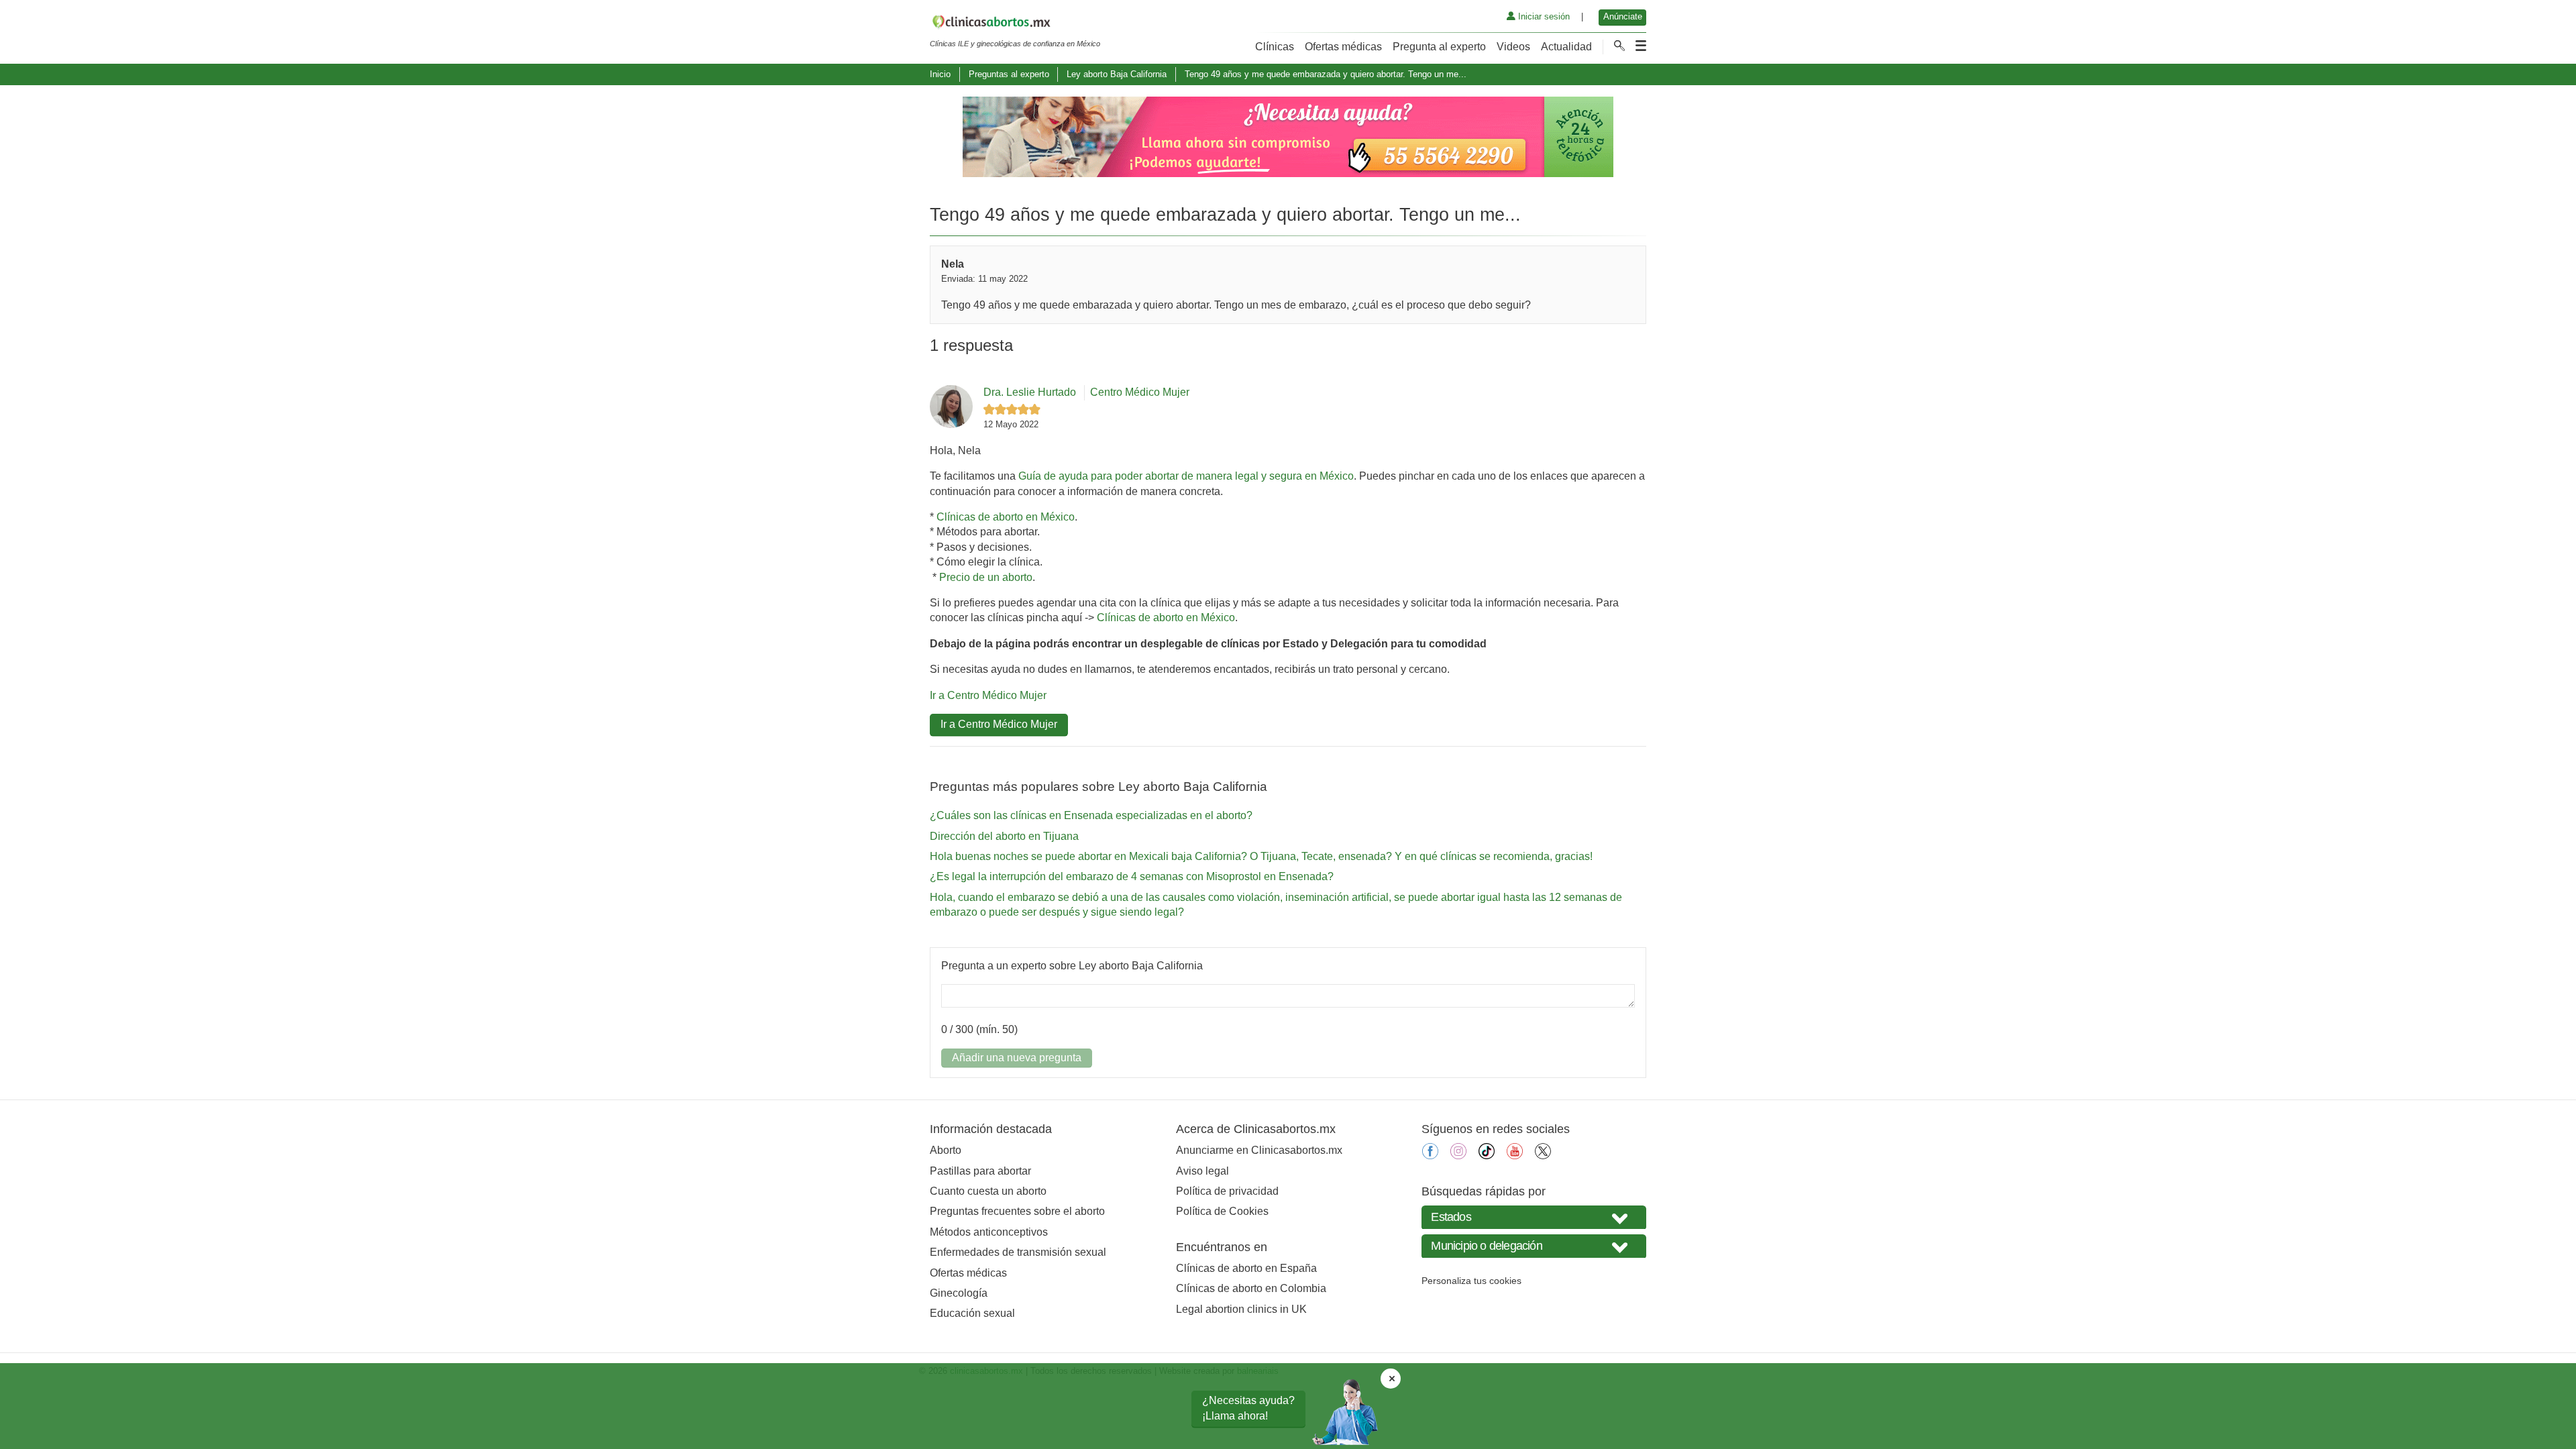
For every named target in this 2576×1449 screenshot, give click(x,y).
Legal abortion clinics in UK (1241, 1309)
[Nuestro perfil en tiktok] (1487, 1156)
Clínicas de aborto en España (1246, 1268)
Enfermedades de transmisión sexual (1018, 1252)
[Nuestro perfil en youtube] (1515, 1156)
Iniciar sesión (1543, 16)
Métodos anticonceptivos (989, 1232)
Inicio (940, 74)
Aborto (946, 1150)
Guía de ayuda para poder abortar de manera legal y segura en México (1186, 476)
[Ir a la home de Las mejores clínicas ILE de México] (1015, 24)
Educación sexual (972, 1313)
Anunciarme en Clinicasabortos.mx (1259, 1150)
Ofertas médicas (1343, 47)
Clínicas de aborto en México (1006, 517)
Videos (1513, 47)
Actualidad (1566, 47)
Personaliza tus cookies (1471, 1281)
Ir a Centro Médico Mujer (988, 695)
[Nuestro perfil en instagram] (1458, 1156)
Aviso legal (1202, 1171)
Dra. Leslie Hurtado (1030, 392)
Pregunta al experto (1439, 47)
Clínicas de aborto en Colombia (1251, 1288)
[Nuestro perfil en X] (1543, 1156)
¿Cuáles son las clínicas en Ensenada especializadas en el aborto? (1091, 815)
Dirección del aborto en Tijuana (1004, 836)
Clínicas (1275, 47)
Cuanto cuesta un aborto (988, 1191)
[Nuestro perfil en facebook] (1430, 1156)
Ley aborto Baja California (1117, 74)
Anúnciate (1623, 16)
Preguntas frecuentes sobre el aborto (1017, 1211)
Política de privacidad (1227, 1191)
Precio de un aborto (986, 577)
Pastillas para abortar (980, 1171)
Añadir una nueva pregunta (1017, 1058)
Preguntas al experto (1009, 74)
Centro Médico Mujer (1140, 392)
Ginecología (959, 1293)
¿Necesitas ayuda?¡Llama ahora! (1248, 1408)
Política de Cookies (1222, 1211)
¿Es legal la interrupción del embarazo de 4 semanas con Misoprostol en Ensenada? (1132, 876)
